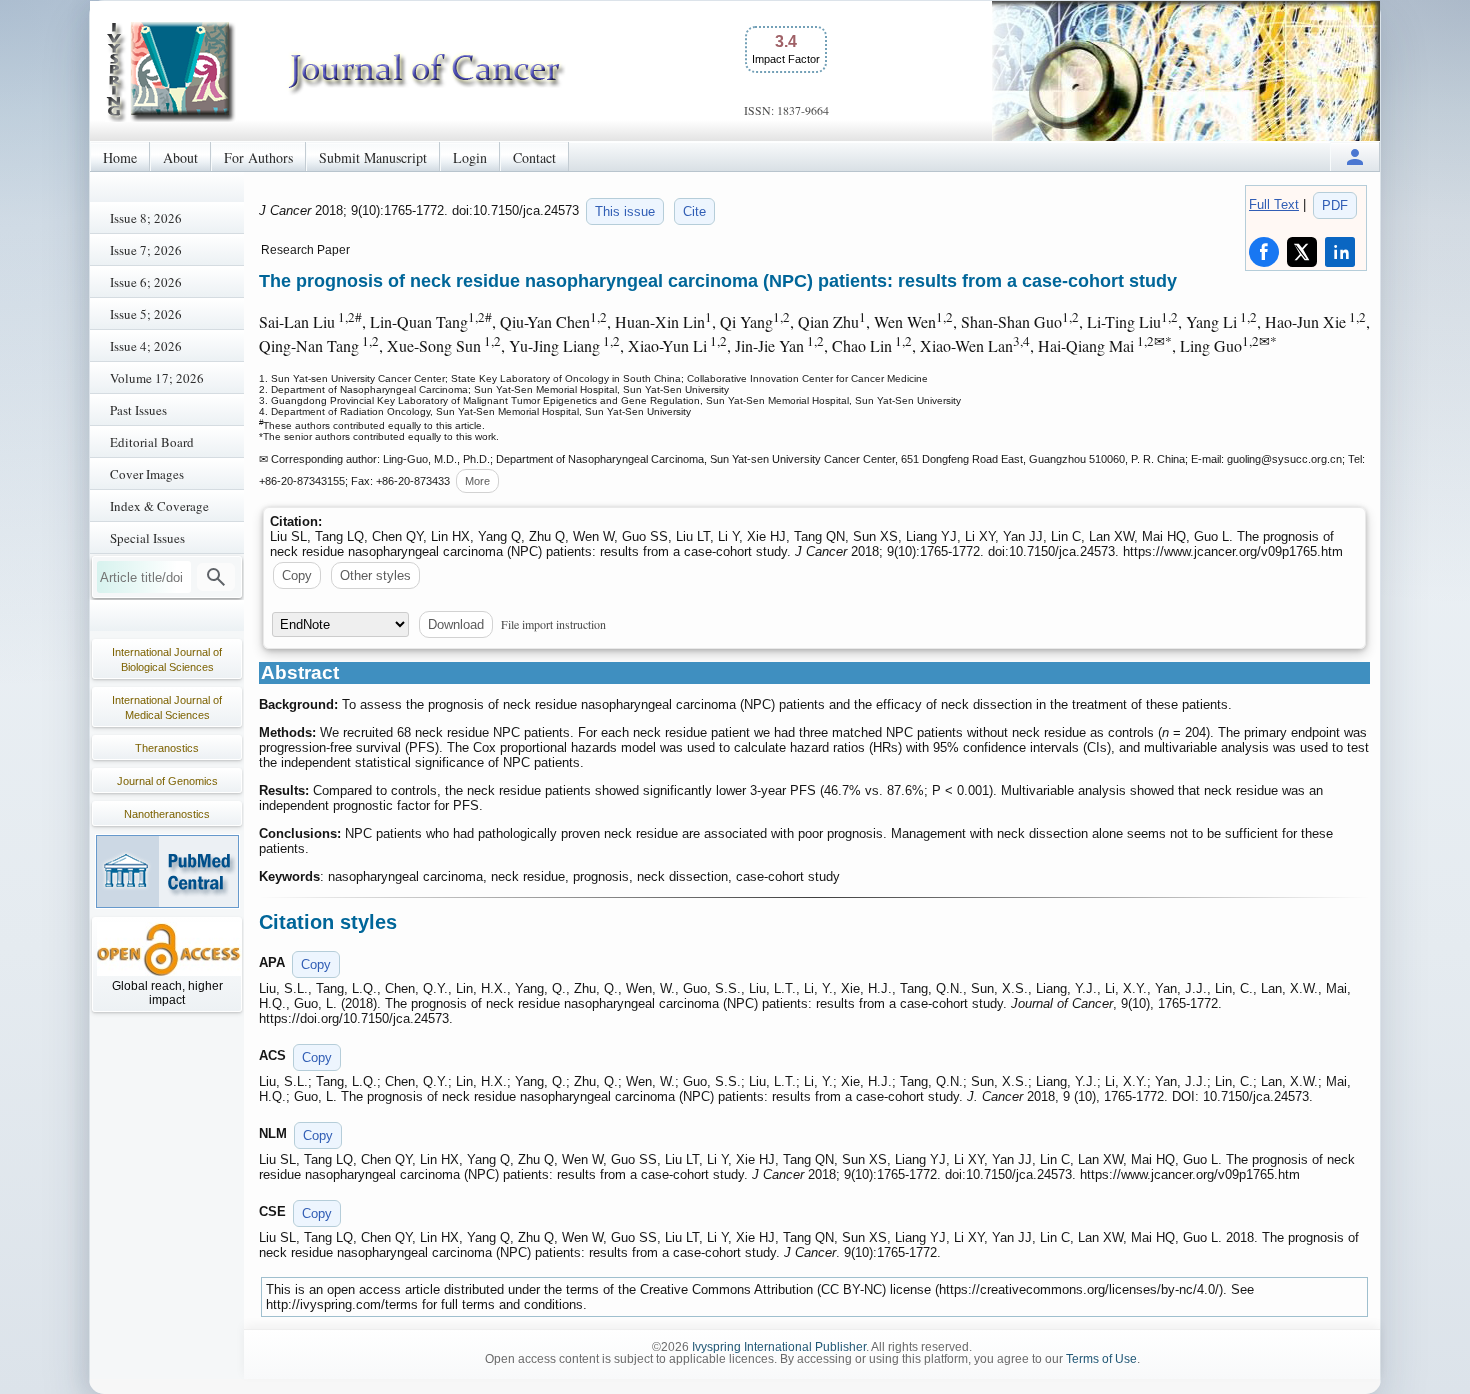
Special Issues (147, 538)
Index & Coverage (159, 506)
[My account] (1355, 156)
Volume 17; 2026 (157, 378)
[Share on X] (1302, 252)
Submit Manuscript (373, 157)
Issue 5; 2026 (146, 314)
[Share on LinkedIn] (1340, 252)
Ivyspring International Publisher (779, 1347)
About (180, 157)
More (477, 481)
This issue (625, 211)
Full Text (1274, 204)
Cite (694, 211)
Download (456, 624)
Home (120, 157)
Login (470, 157)
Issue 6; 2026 (146, 282)
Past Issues (138, 410)
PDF (1335, 205)
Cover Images (147, 474)
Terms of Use (1101, 1359)
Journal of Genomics (167, 781)
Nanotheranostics (167, 814)
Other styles (375, 575)
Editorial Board (152, 442)
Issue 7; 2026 (146, 250)
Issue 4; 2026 (146, 346)
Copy (297, 575)
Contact (534, 157)
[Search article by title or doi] (216, 577)
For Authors (258, 157)
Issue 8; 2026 (146, 218)
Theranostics (167, 748)
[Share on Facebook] (1264, 252)
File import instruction (553, 624)
